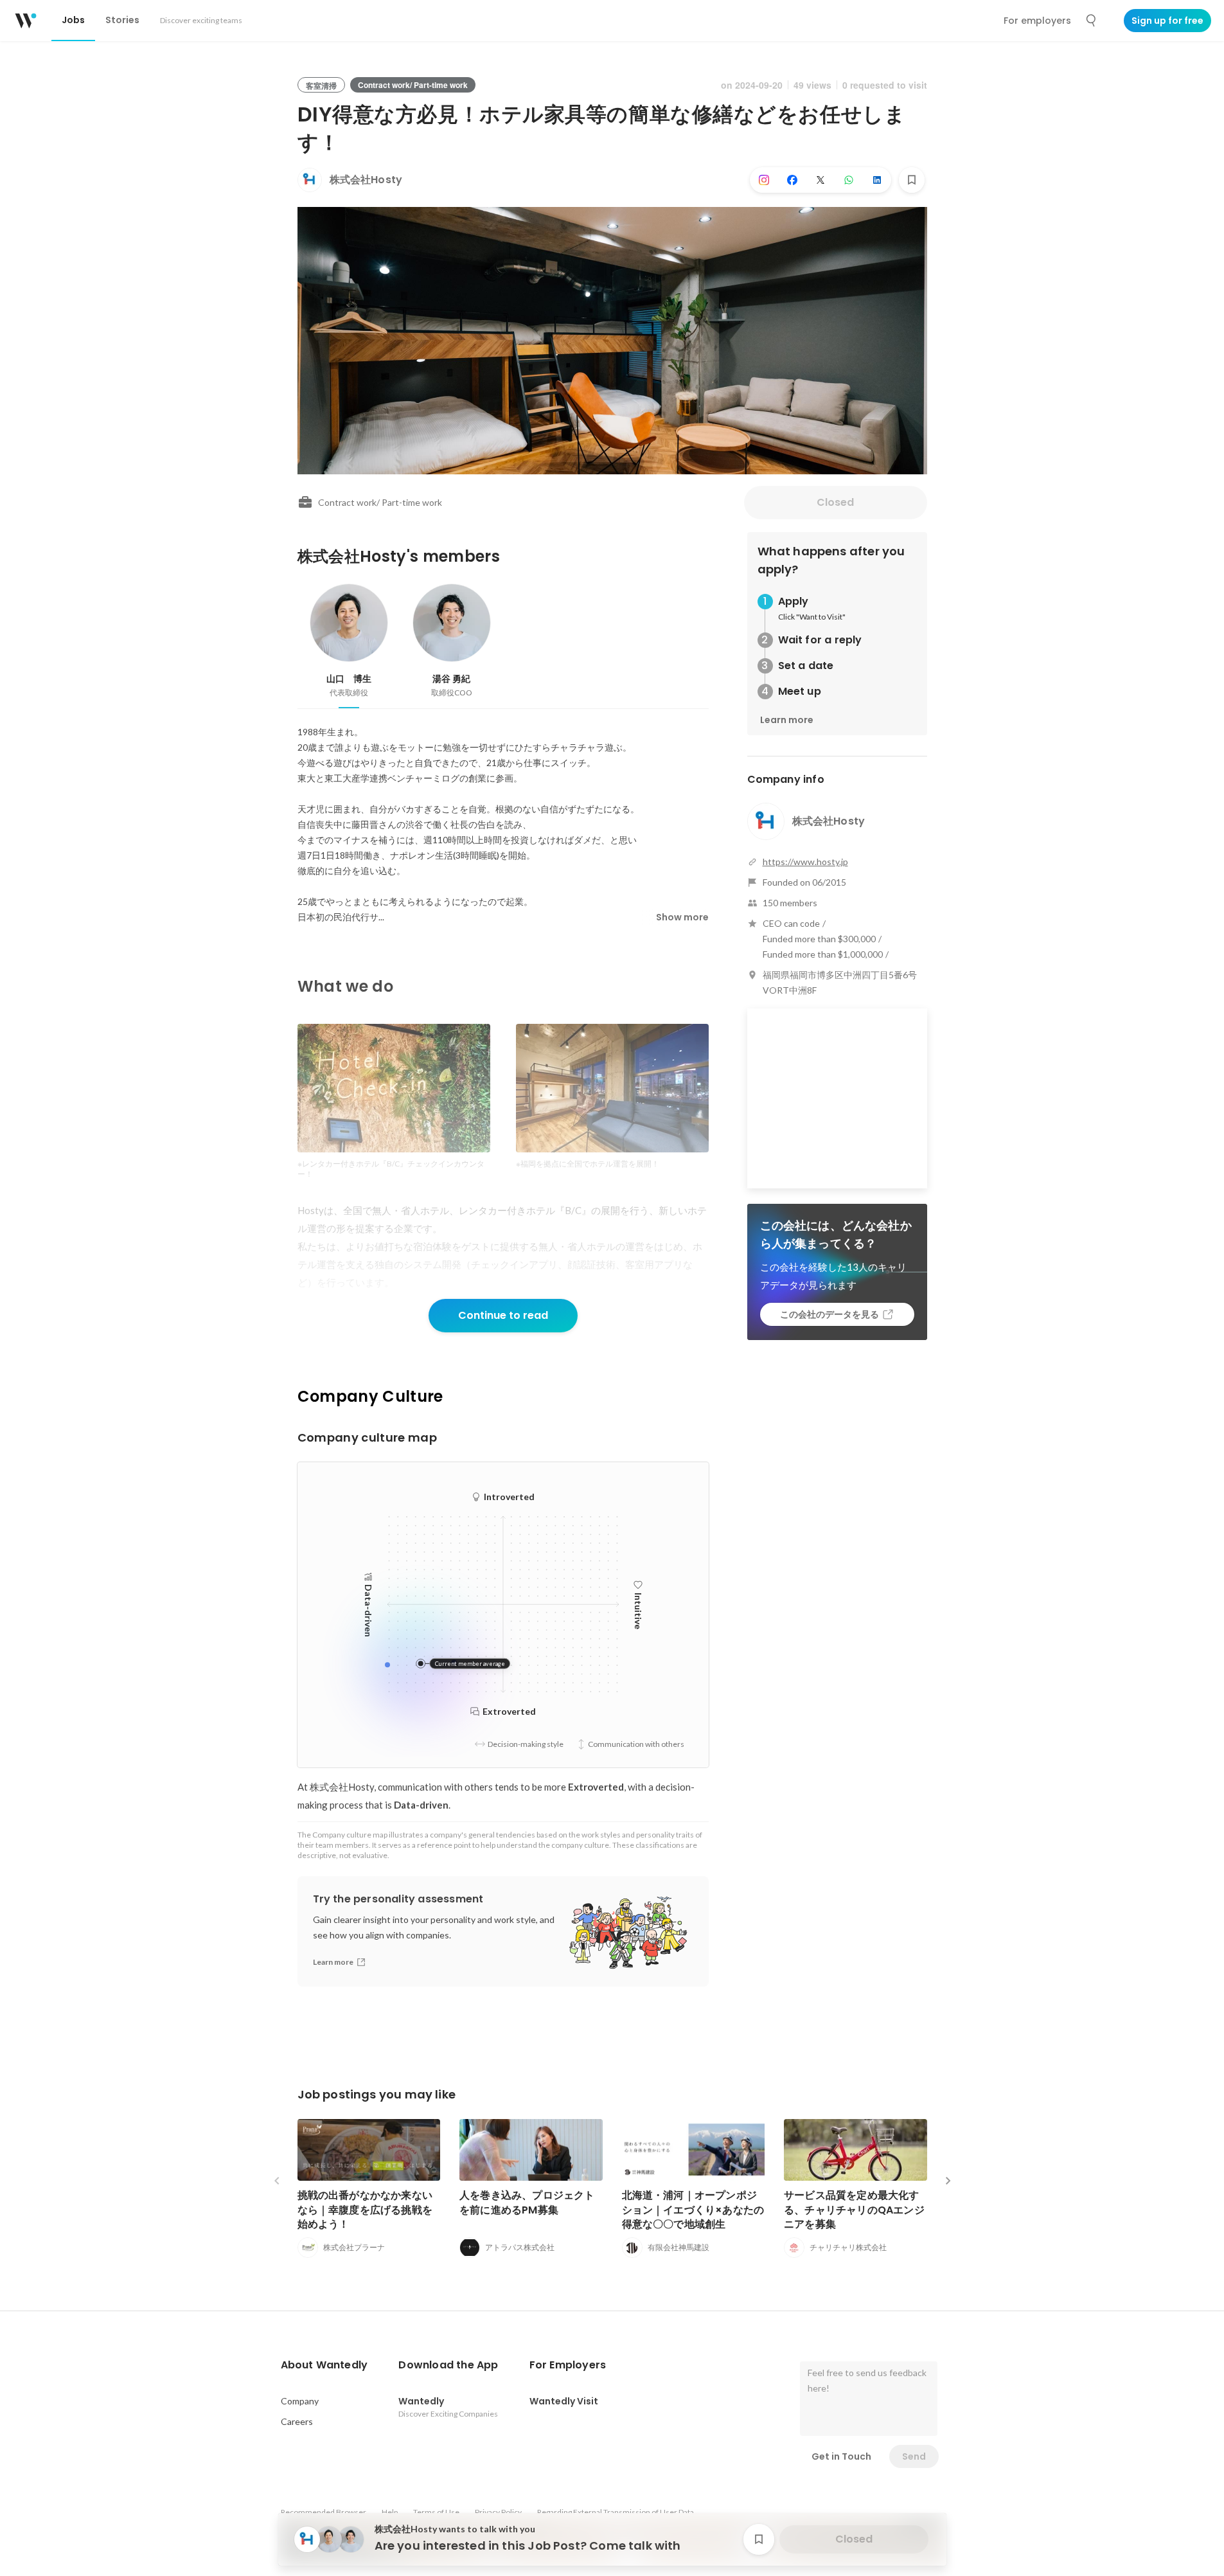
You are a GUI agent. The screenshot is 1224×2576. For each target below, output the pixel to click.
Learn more (787, 720)
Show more (682, 917)
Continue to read (503, 1315)
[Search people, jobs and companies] (1092, 21)
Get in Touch (841, 2456)
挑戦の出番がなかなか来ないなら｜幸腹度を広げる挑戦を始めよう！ (365, 2209)
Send (914, 2456)
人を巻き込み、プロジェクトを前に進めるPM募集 (527, 2202)
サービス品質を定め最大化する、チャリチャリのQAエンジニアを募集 (854, 2209)
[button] (324, 2365)
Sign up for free (1167, 21)
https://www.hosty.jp (805, 862)
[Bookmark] (912, 180)
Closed (835, 502)
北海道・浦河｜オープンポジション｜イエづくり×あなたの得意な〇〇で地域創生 (693, 2209)
